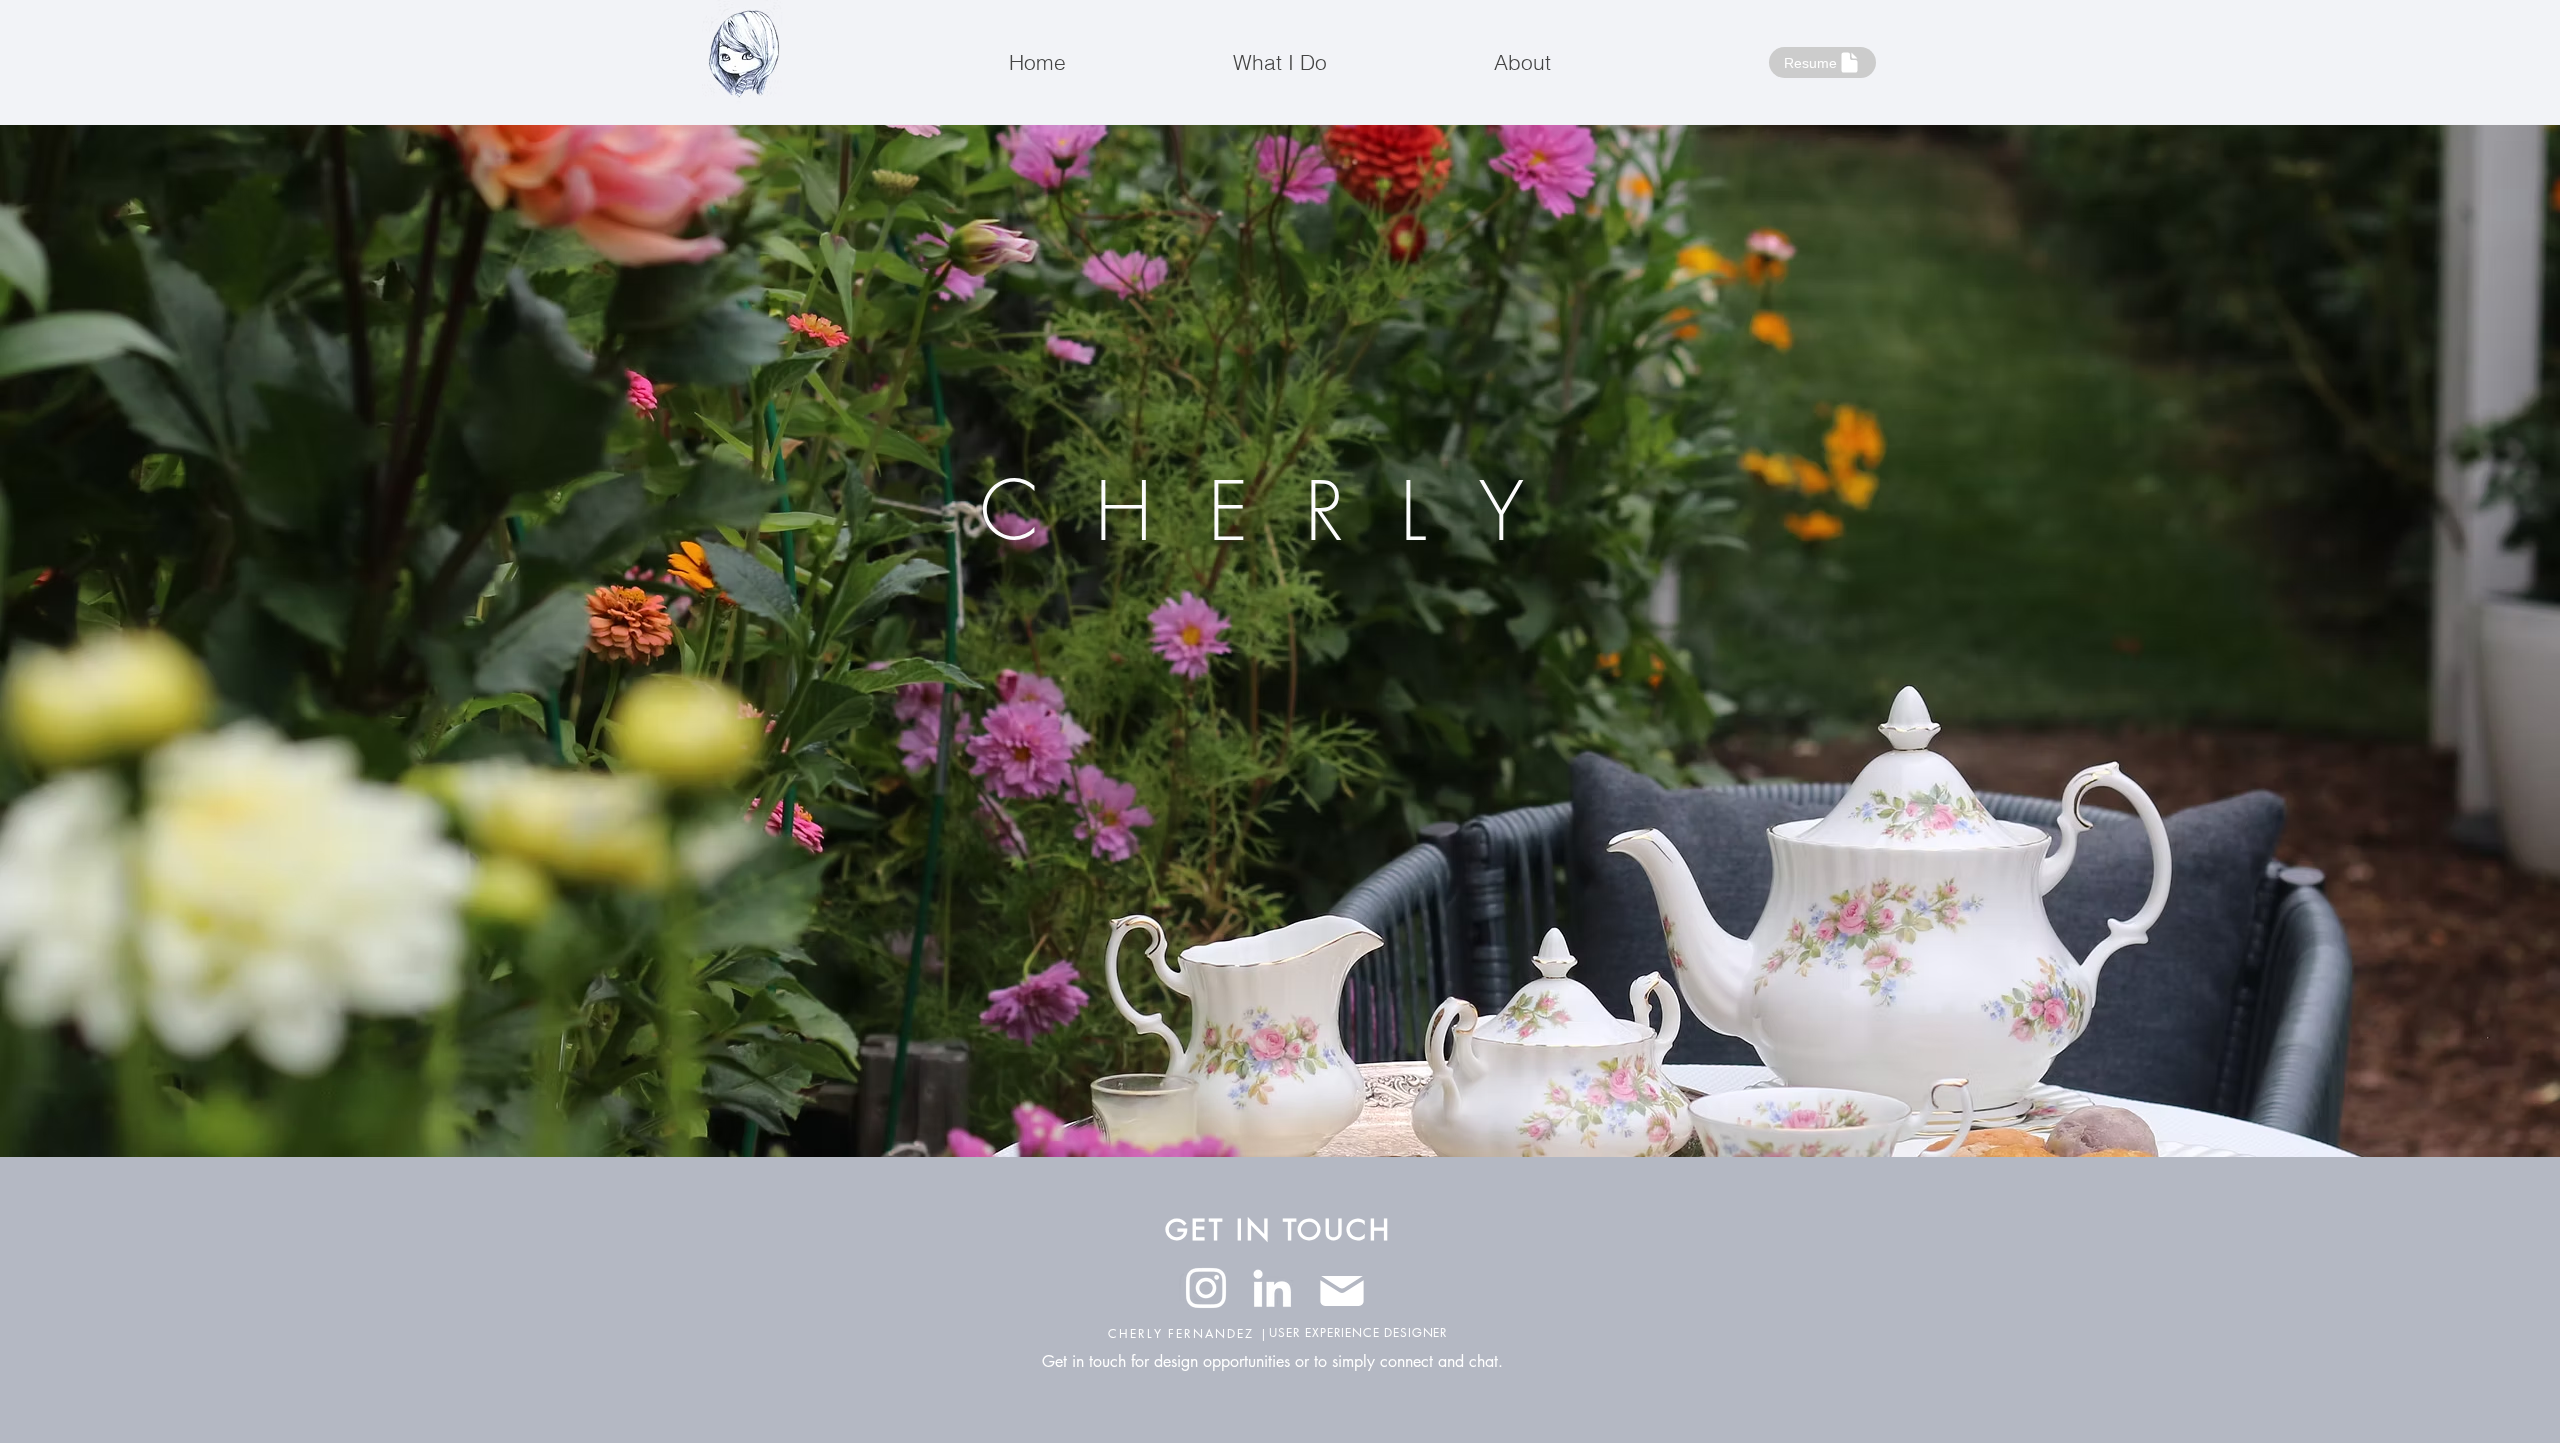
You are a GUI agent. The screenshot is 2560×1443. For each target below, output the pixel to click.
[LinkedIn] (1272, 1288)
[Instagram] (1206, 1288)
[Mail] (1341, 1290)
